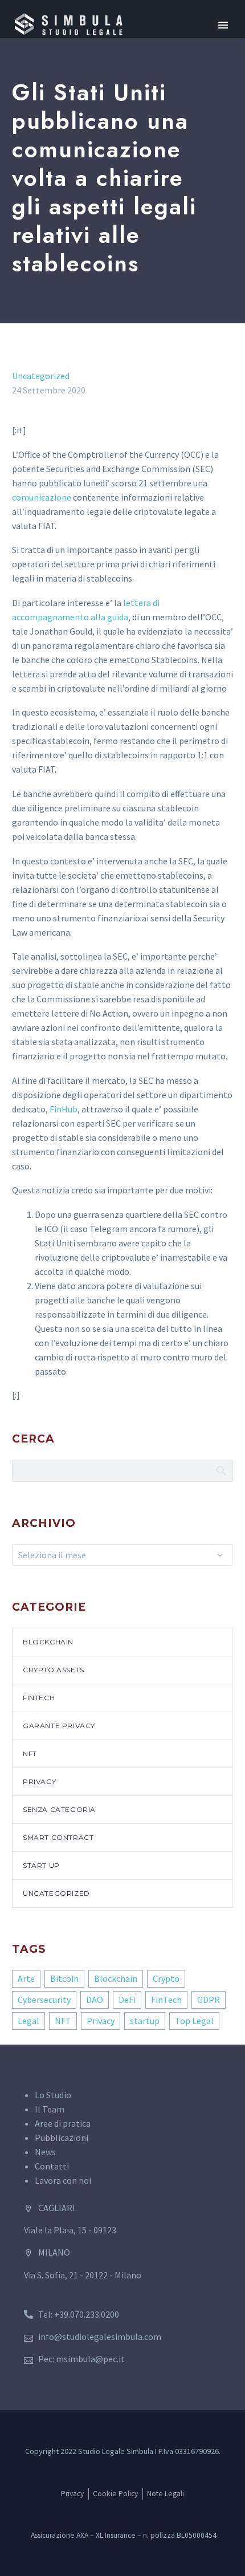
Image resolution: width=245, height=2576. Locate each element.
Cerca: (221, 1470)
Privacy (39, 1781)
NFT (30, 1754)
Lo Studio (53, 2095)
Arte (26, 1978)
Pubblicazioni (62, 2138)
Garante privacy (59, 1726)
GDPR (209, 2000)
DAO (95, 2000)
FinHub (64, 1109)
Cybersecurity (44, 2000)
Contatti (52, 2166)
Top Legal (194, 2021)
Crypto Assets (54, 1670)
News (45, 2152)
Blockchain (48, 1642)
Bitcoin (64, 1978)
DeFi (127, 2000)
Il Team (50, 2109)
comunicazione (42, 497)
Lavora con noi (63, 2180)
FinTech (39, 1698)
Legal (28, 2021)
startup (145, 2021)
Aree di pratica (63, 2123)
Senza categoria (59, 1809)
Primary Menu (223, 25)
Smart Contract (58, 1837)
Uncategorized (41, 376)
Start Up (41, 1865)
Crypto (166, 1978)
